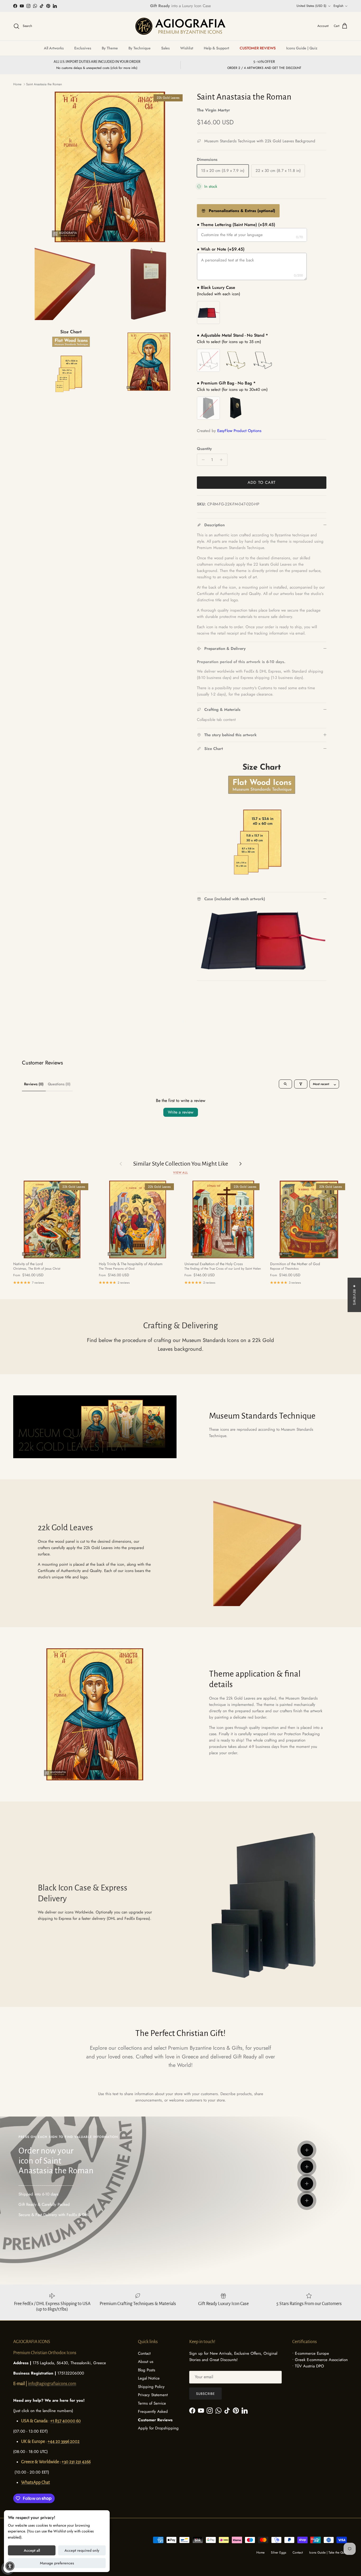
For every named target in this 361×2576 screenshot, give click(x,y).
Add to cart (262, 482)
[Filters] (301, 1084)
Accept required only (82, 2550)
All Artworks (54, 48)
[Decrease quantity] (202, 460)
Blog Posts (147, 2370)
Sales (165, 48)
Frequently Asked (153, 2411)
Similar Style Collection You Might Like (181, 1164)
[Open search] (285, 1084)
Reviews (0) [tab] (34, 1084)
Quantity (204, 449)
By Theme (110, 48)
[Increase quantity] (223, 460)
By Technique (140, 48)
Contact (144, 2353)
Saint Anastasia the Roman (44, 84)
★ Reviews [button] (354, 1295)
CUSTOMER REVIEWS (258, 48)
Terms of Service (152, 2403)
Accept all (32, 2550)
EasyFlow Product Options (239, 431)
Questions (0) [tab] (59, 1084)
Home (17, 84)
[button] (10, 2566)
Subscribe (205, 2394)
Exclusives (83, 48)
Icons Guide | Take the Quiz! (328, 2552)
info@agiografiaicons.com (52, 2384)
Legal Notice (149, 2378)
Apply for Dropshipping (158, 2428)
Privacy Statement (153, 2395)
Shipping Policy (151, 2387)
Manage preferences (57, 2563)
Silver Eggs (279, 2552)
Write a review (181, 1112)
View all (181, 1172)
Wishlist (187, 48)
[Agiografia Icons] (181, 26)
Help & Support (216, 48)
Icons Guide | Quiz (302, 48)
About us (146, 2362)
